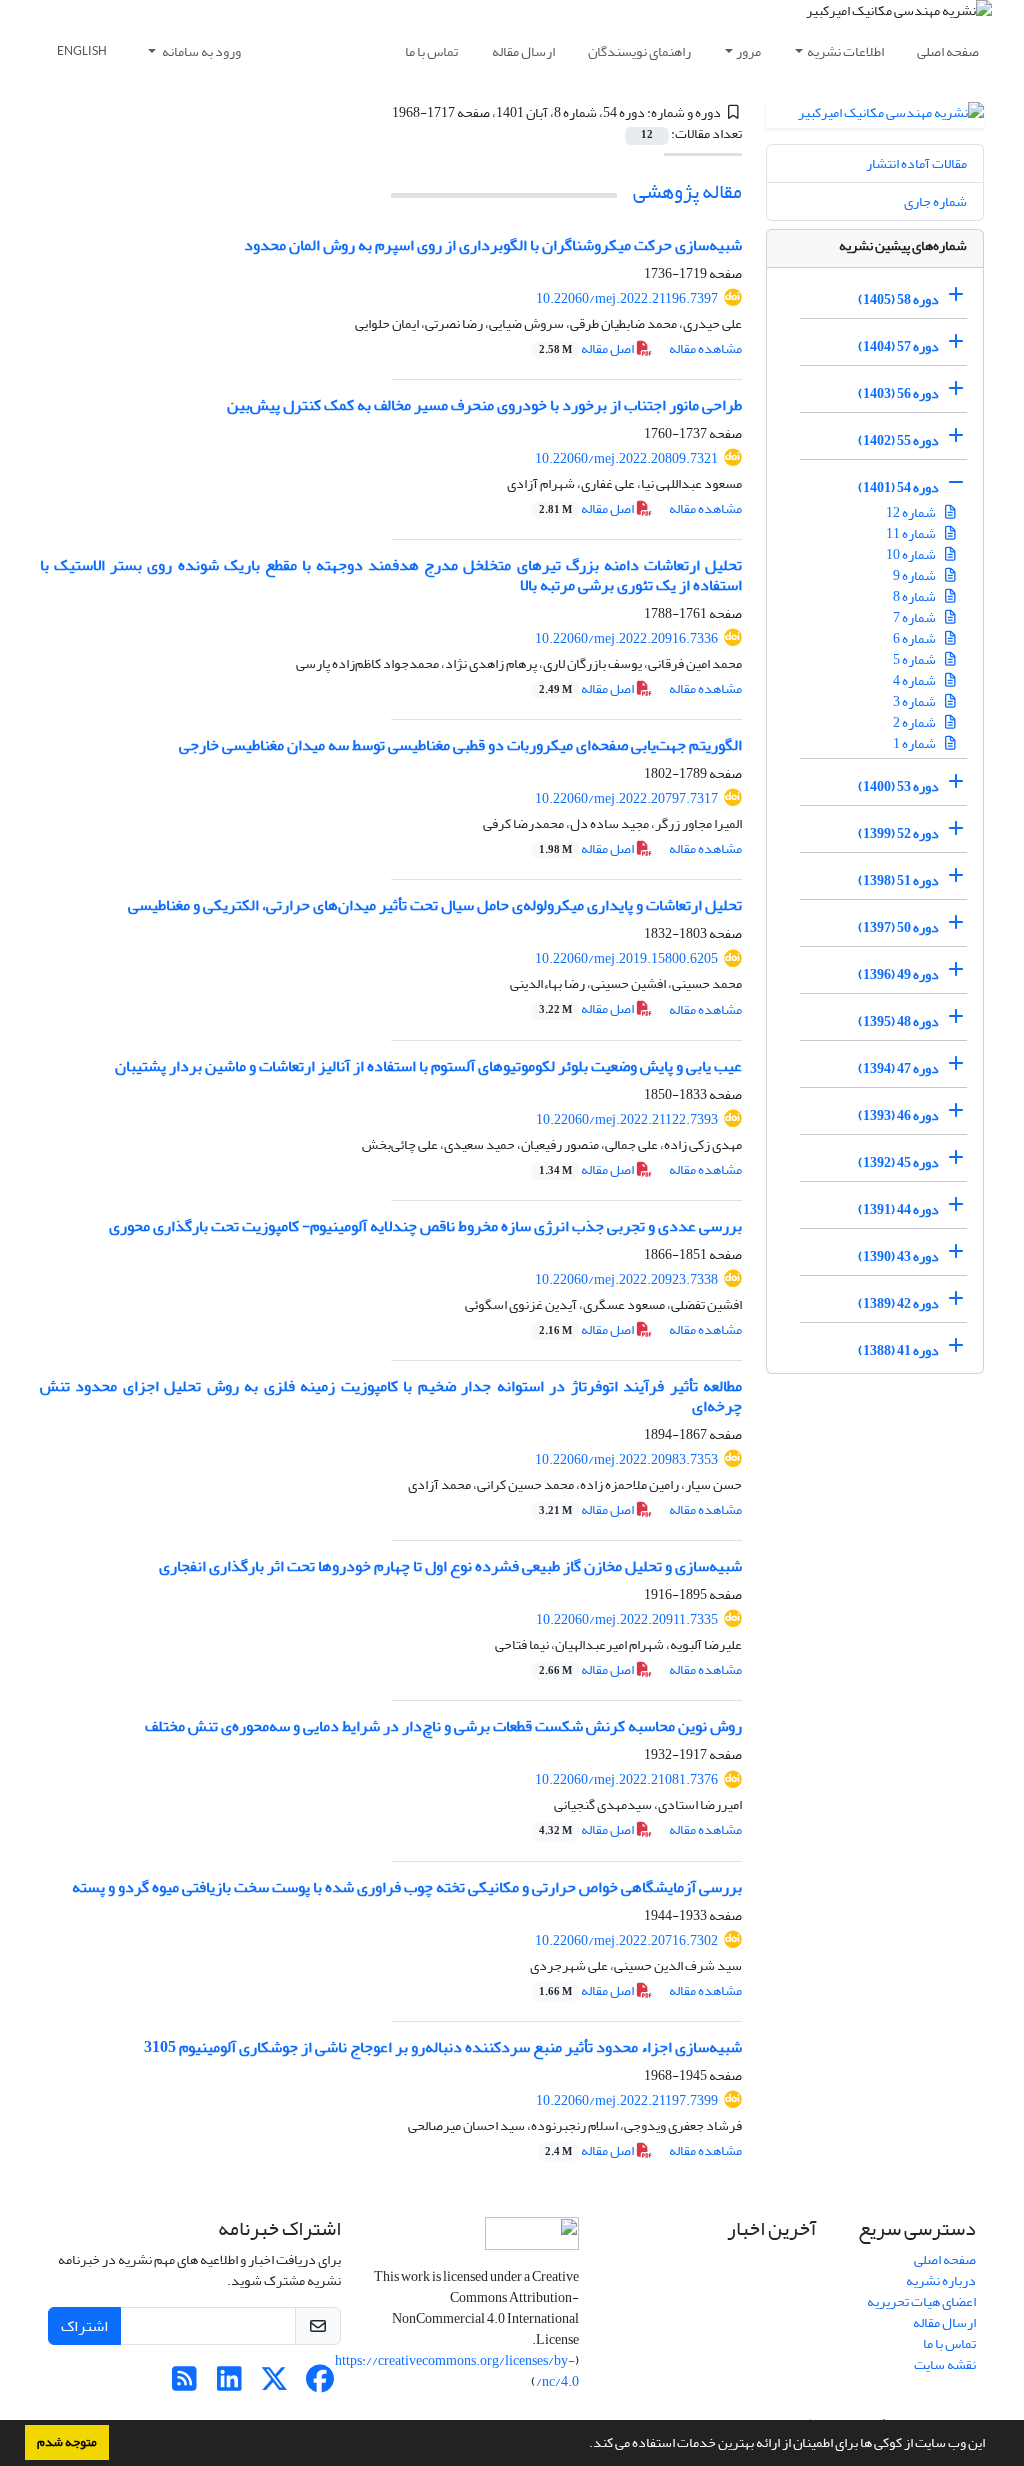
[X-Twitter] (274, 2384)
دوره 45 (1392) (898, 1162)
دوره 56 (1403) (898, 393)
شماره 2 (915, 722)
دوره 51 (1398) (898, 880)
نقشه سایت (945, 2364)
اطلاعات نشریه (845, 51)
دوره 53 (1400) (898, 786)
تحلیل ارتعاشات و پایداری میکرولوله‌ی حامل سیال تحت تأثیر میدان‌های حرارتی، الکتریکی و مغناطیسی (435, 905)
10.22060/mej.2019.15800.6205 (626, 958)
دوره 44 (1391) (898, 1209)
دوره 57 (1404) (898, 346)
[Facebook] (319, 2384)
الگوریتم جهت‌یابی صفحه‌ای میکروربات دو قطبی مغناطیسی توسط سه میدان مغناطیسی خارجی (460, 745)
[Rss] (184, 2384)
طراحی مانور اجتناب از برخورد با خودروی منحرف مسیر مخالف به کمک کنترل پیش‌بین (484, 405)
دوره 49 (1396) (898, 974)
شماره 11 (912, 533)
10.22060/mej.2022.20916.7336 (626, 638)
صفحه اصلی (948, 51)
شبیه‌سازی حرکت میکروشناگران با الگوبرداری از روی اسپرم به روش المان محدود (493, 245)
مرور (748, 51)
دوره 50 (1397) (898, 927)
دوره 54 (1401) (898, 487)
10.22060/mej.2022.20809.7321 (626, 458)
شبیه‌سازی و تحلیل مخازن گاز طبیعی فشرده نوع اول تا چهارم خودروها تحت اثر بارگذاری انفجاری (450, 1566)
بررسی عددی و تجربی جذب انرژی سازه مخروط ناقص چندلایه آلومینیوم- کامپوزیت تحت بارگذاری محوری (425, 1226)
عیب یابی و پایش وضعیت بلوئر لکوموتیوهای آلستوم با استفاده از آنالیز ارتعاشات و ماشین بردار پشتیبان (428, 1066)
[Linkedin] (229, 2384)
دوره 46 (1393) (898, 1115)
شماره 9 (915, 575)
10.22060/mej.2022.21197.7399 (627, 2100)
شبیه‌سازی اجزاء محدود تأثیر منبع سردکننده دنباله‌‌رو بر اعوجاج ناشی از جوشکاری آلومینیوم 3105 (443, 2047)
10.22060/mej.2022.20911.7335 (627, 1619)
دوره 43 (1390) (898, 1256)
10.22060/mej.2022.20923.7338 (626, 1279)
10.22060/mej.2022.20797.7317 (626, 798)
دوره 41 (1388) (898, 1350)
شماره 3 (915, 701)
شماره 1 (915, 743)
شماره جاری (935, 201)
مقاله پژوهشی (687, 191)
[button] (584, 2445)
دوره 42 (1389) (898, 1303)
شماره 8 (915, 596)
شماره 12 (912, 512)
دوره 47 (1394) (898, 1068)
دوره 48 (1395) (898, 1021)
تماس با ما (431, 51)
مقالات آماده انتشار (916, 163)
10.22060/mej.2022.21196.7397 (627, 298)
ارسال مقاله (523, 51)
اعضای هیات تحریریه (921, 2301)
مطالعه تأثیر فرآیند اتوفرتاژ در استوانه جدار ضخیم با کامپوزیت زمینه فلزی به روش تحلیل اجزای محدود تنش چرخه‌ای (391, 1395)
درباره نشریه (941, 2280)
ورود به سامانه (200, 51)
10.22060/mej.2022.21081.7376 (626, 1779)
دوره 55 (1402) (898, 440)
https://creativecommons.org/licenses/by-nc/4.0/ (457, 2371)
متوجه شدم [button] (67, 2442)
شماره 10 (912, 554)
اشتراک (84, 2326)
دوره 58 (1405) (898, 299)
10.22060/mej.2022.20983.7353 (626, 1459)
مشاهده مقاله (705, 348)
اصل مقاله (587, 348)
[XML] (380, 112)
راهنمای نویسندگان (639, 51)
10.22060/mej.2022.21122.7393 (627, 1119)
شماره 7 (915, 617)
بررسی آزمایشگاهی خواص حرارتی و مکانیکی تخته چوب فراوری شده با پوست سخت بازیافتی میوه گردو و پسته (407, 1887)
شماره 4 (915, 680)
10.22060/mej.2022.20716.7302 (626, 1940)
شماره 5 (915, 659)
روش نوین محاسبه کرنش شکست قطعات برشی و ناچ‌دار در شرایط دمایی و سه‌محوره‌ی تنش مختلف (443, 1726)
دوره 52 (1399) (898, 833)
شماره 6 (915, 638)
